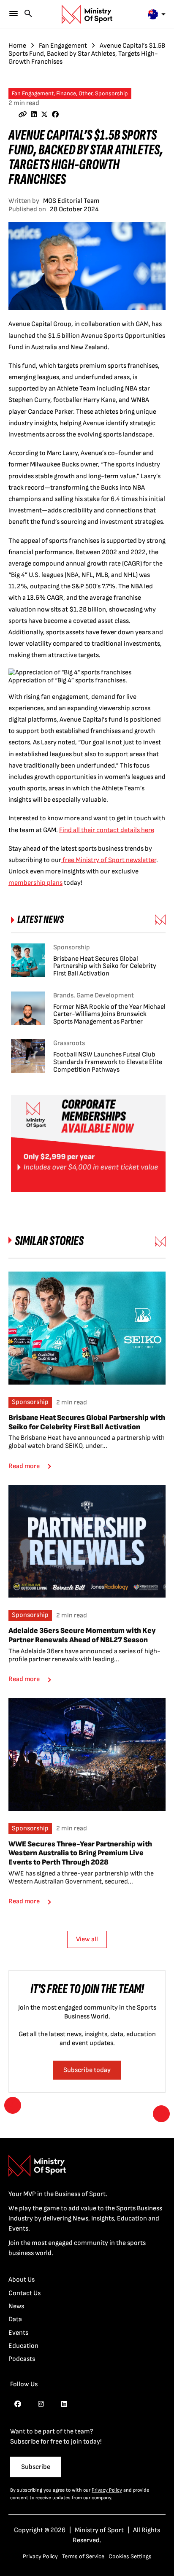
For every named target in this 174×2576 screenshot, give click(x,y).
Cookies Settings (130, 2556)
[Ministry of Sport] (87, 14)
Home (17, 46)
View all (87, 1939)
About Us (22, 2280)
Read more (24, 1466)
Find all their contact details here (107, 830)
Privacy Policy (107, 2490)
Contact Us (24, 2293)
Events (18, 2333)
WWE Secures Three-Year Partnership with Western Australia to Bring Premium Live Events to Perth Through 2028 (80, 1853)
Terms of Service (83, 2556)
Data (15, 2319)
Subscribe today (87, 2070)
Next (161, 2114)
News (16, 2306)
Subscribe (36, 2467)
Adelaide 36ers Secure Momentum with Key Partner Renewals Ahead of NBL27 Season (82, 1635)
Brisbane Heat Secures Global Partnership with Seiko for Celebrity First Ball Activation (87, 1422)
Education (23, 2346)
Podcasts (22, 2359)
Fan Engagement (63, 46)
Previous (13, 2105)
